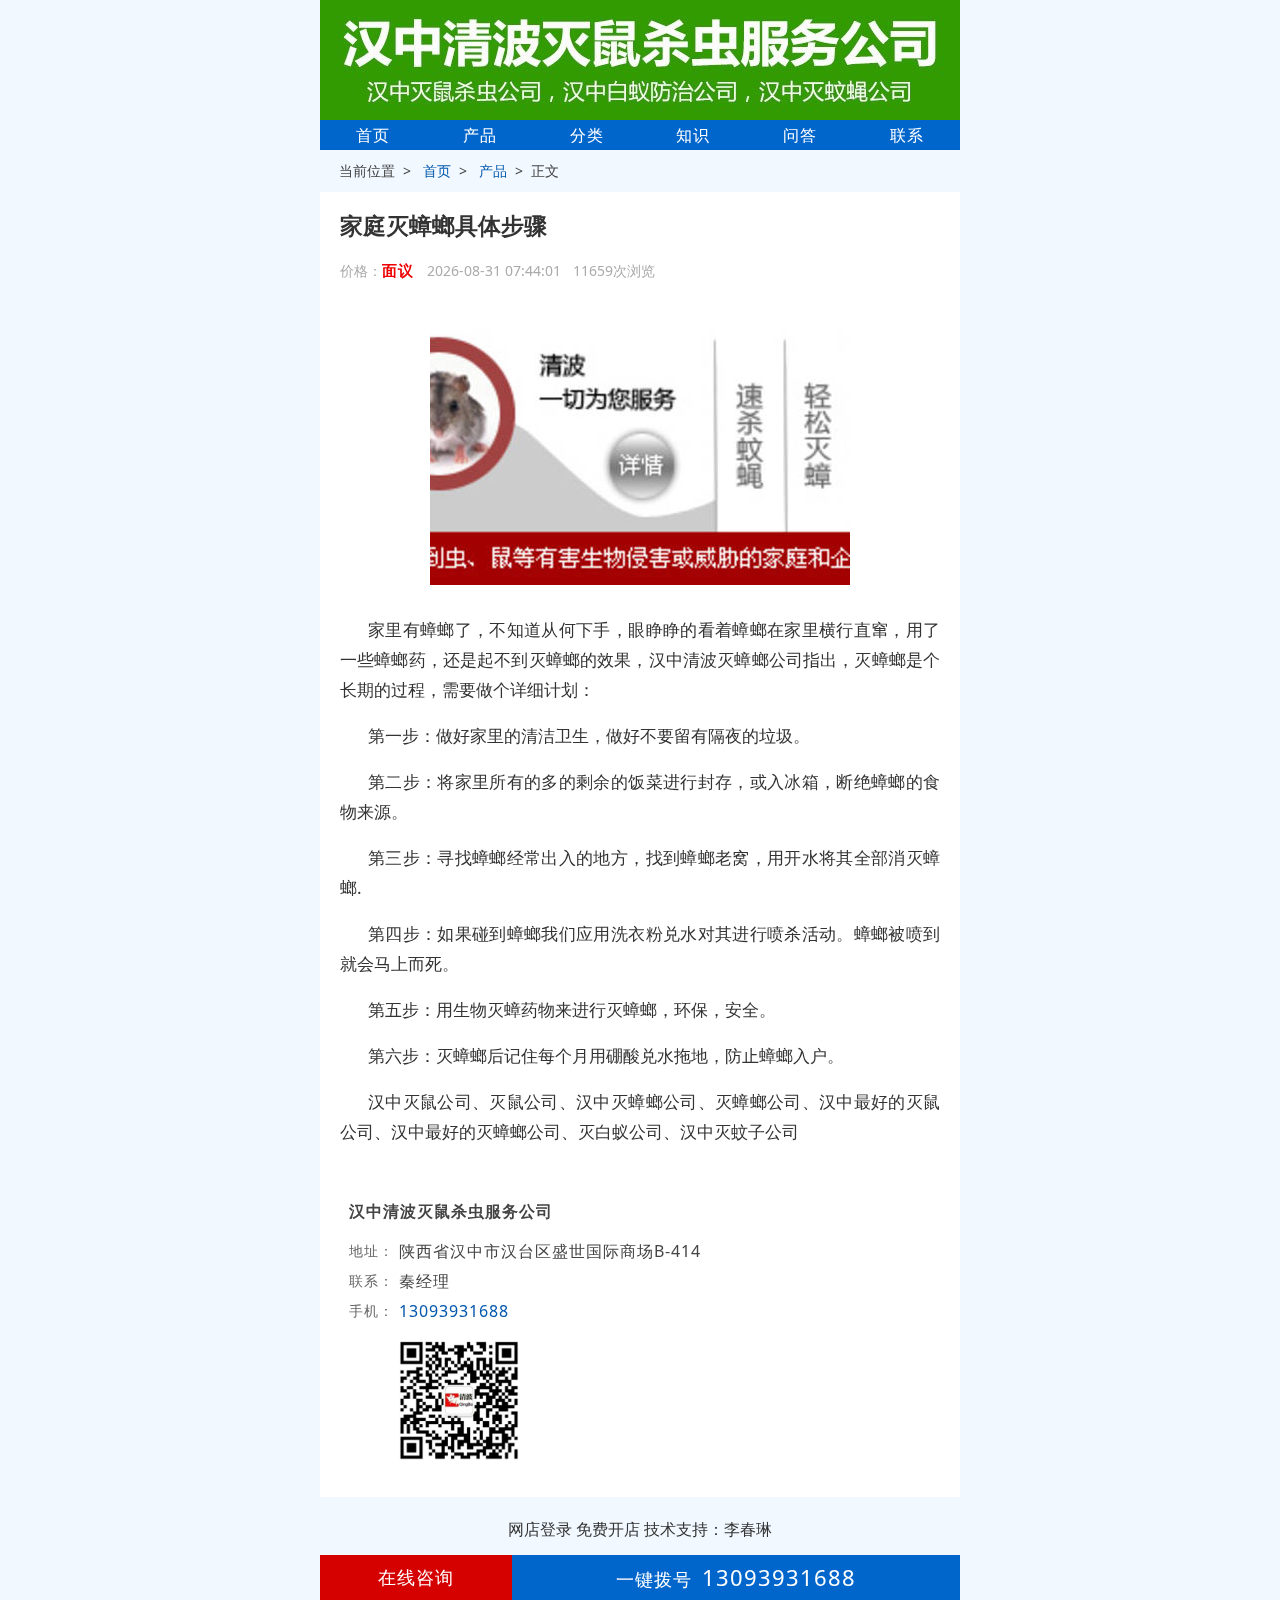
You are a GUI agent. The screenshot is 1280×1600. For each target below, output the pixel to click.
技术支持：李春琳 (708, 1529)
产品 (480, 135)
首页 (373, 135)
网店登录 (540, 1529)
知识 (693, 135)
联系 (907, 135)
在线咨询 (416, 1577)
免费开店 (608, 1529)
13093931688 (454, 1311)
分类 (587, 135)
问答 (800, 135)
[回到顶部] (1254, 1524)
